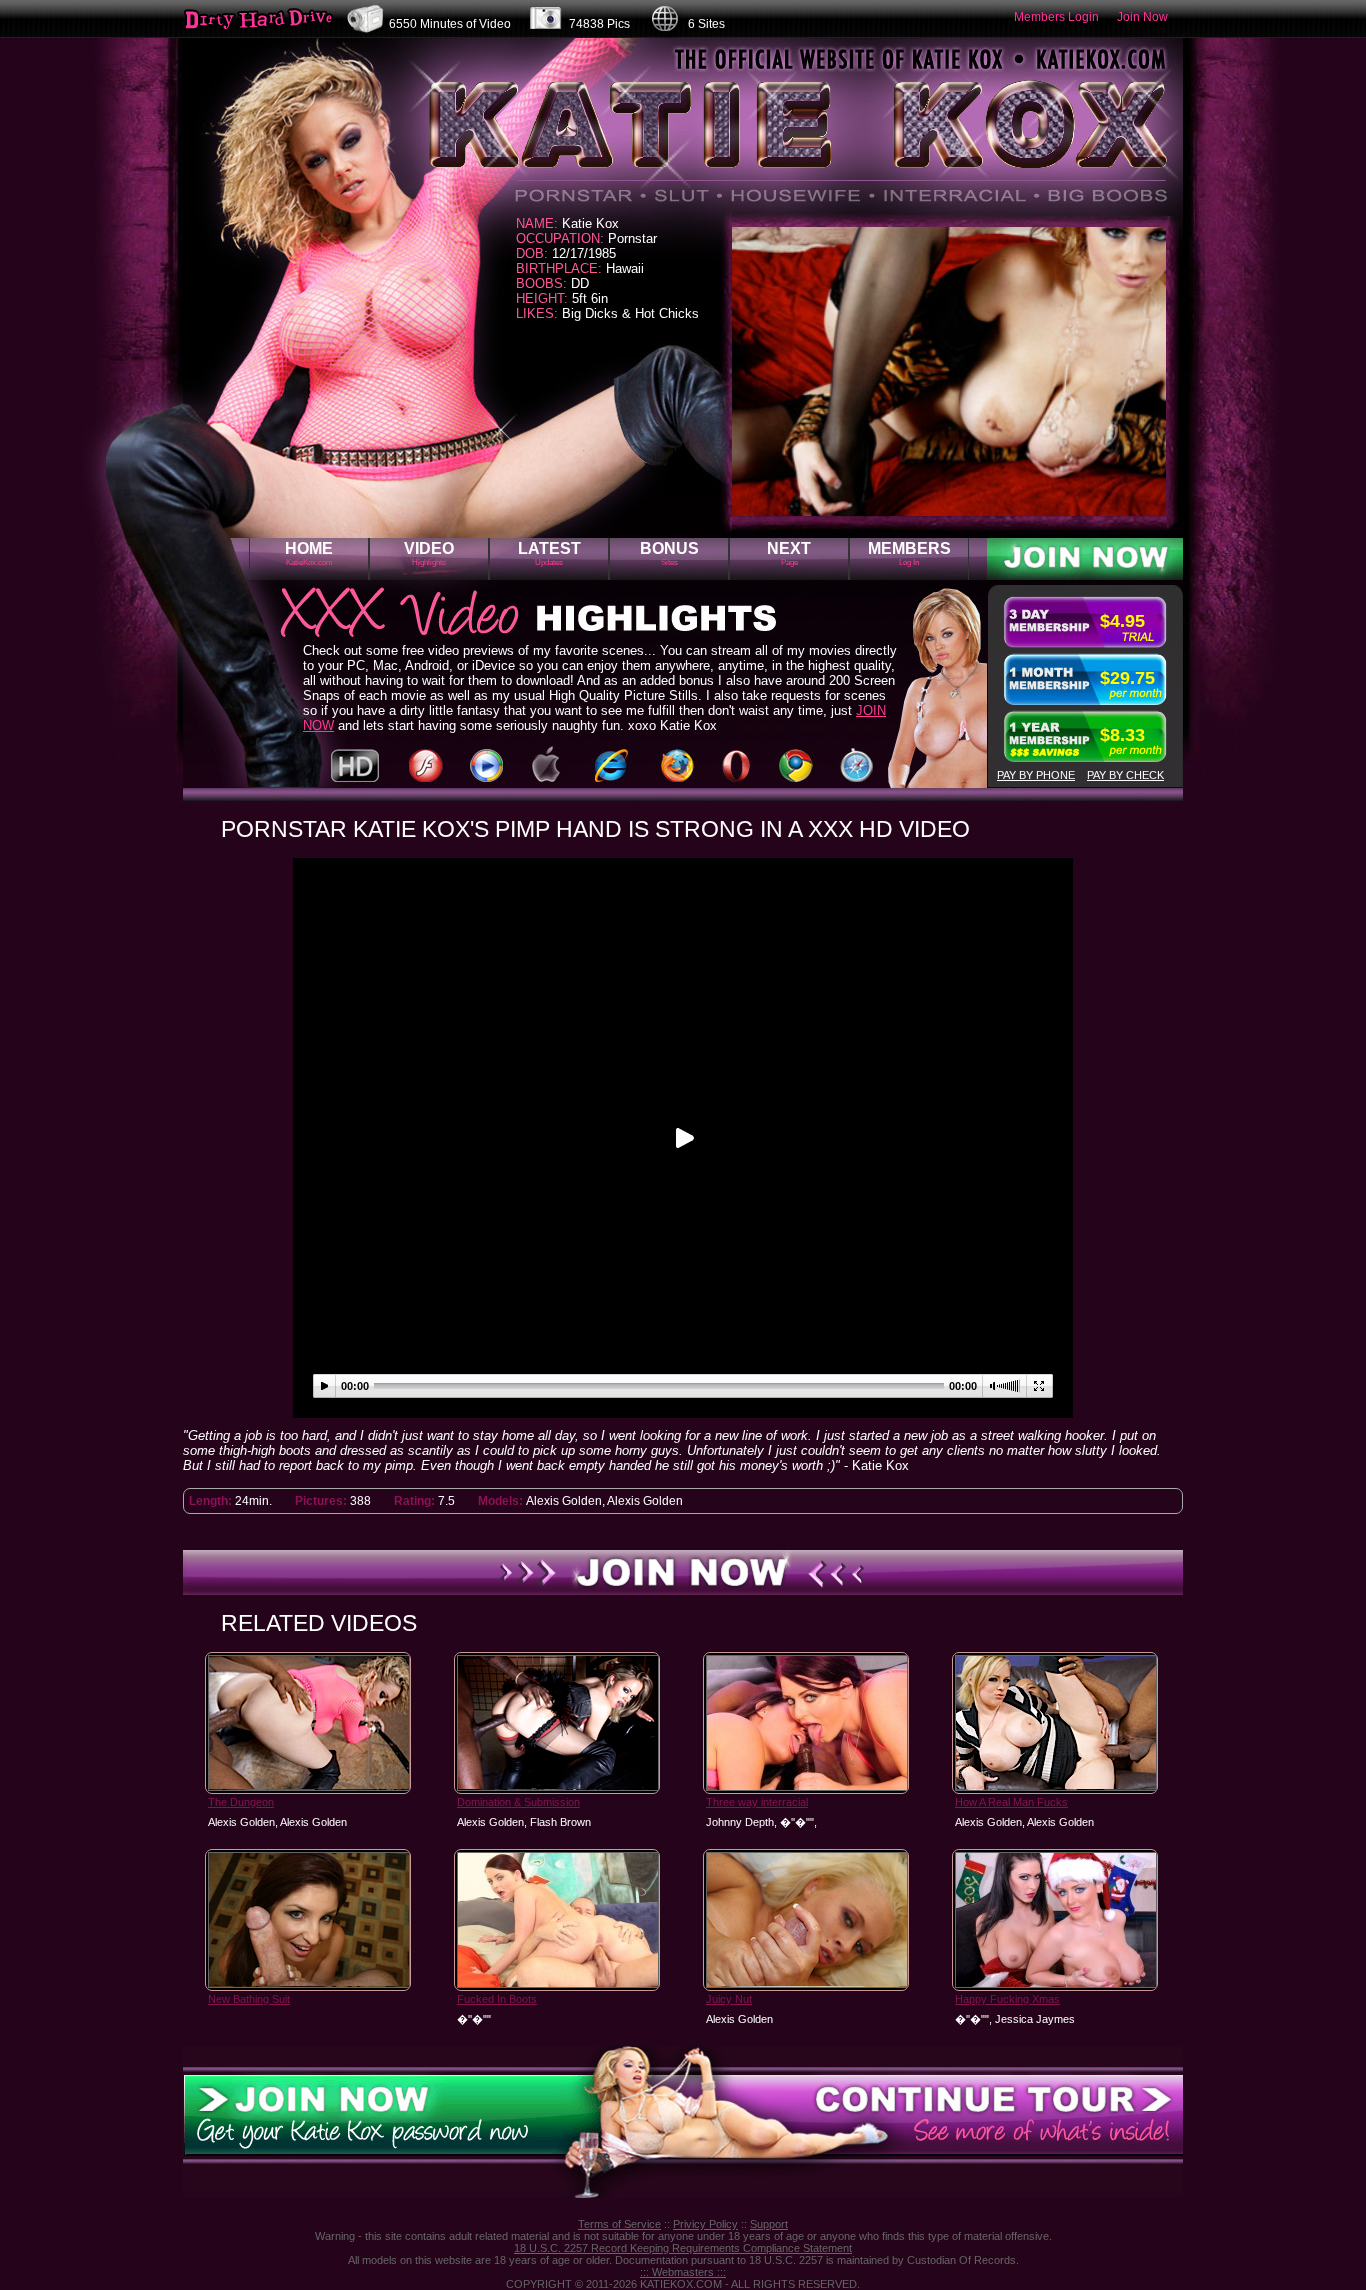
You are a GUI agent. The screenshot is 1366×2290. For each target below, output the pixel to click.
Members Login (1056, 17)
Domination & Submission (518, 1802)
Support (769, 2224)
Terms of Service (619, 2224)
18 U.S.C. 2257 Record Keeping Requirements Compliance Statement (683, 2248)
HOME (309, 553)
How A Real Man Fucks (1011, 1802)
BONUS (669, 553)
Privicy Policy (705, 2224)
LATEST (549, 553)
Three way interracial (757, 1802)
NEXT (789, 553)
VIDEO (429, 553)
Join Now (1142, 17)
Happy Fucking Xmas (1007, 1999)
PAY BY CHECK (1125, 775)
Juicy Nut (729, 1999)
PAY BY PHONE (1036, 775)
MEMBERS (909, 553)
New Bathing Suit (249, 1999)
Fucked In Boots (497, 1999)
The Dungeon (241, 1802)
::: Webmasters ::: (683, 2272)
